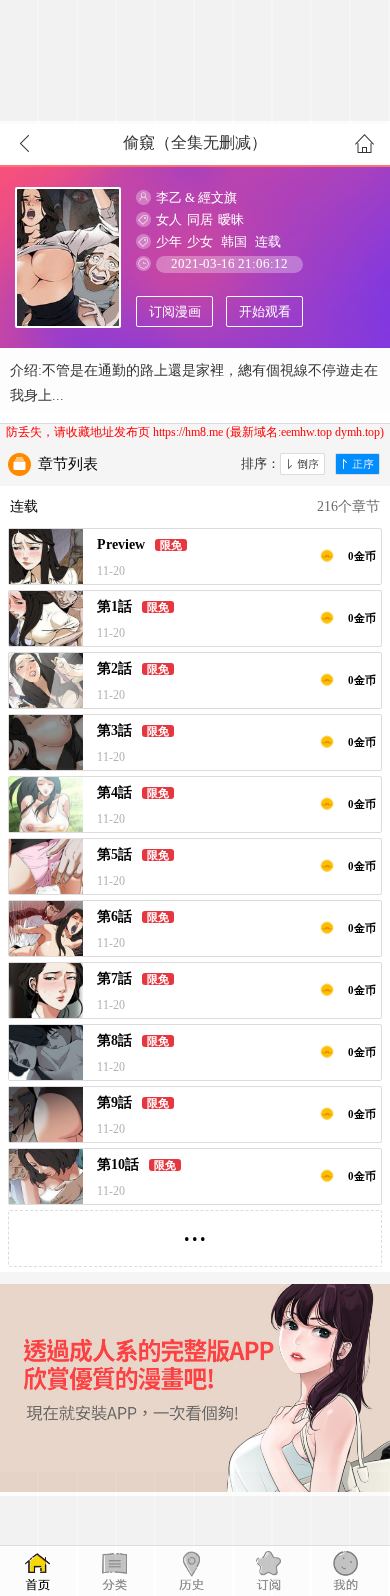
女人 (169, 219)
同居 (200, 219)
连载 (268, 241)
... (195, 1230)
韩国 (234, 241)
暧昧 (231, 219)
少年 (169, 241)
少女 (200, 241)
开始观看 (265, 311)
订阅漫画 (175, 311)
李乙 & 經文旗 (196, 197)
